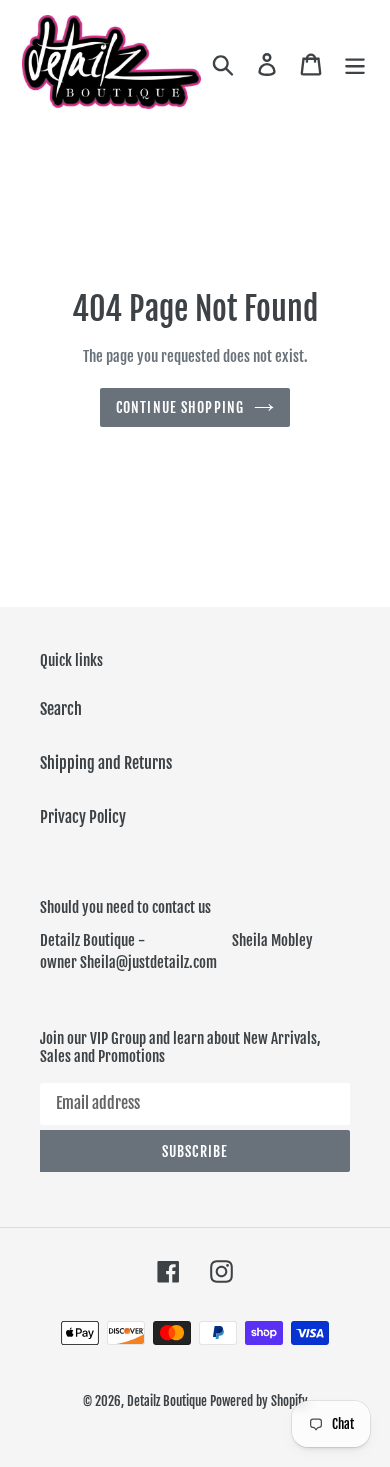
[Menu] (355, 64)
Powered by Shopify (259, 1401)
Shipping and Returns (106, 763)
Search (61, 709)
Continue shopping (180, 407)
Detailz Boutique (167, 1401)
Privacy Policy (83, 817)
